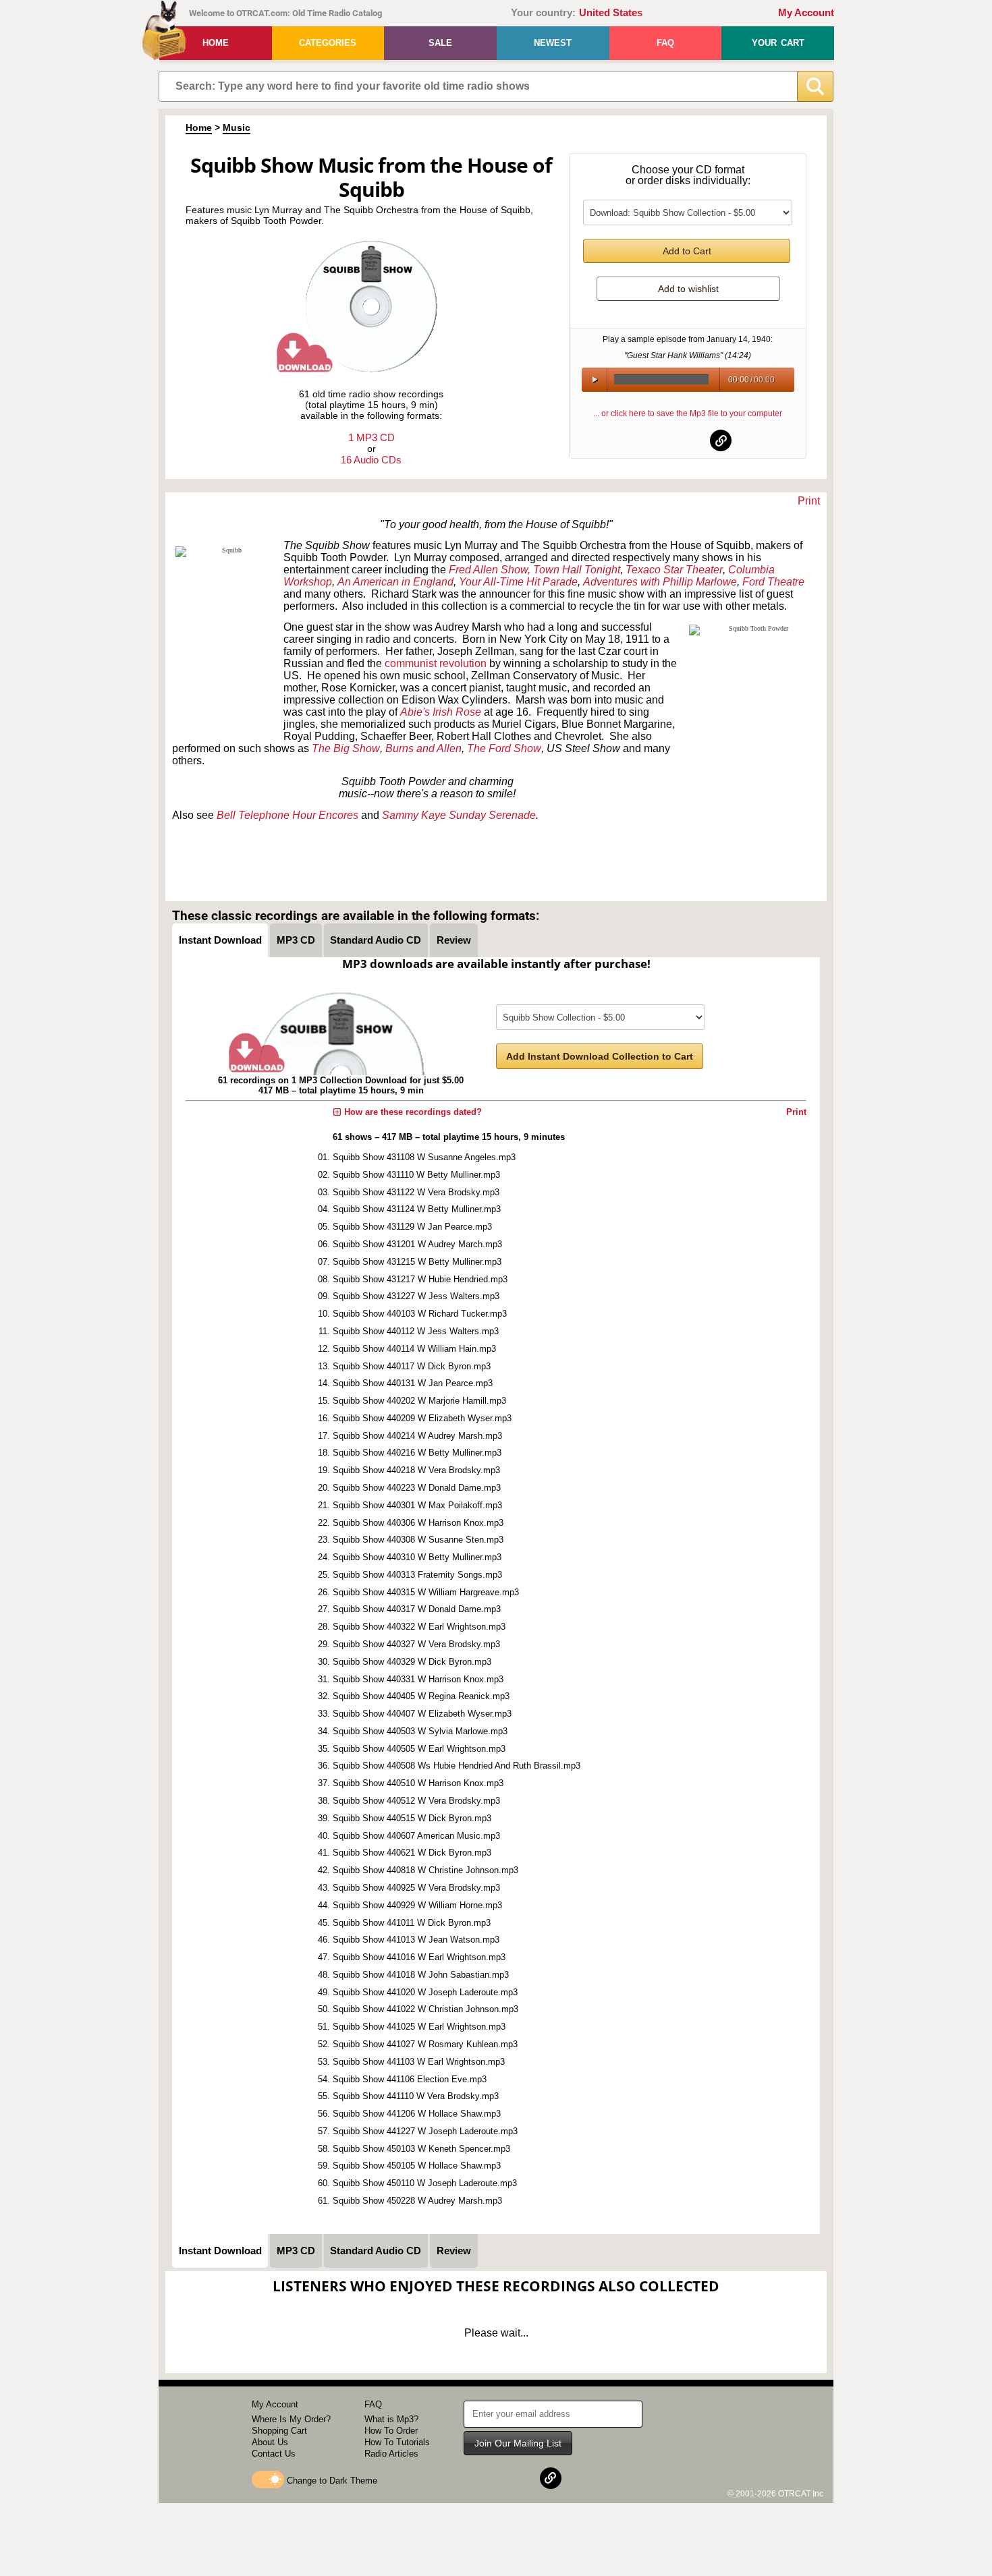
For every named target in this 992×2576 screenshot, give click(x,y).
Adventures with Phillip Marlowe (660, 582)
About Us (270, 2442)
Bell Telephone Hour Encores (287, 815)
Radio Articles (391, 2454)
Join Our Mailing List (518, 2443)
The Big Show (346, 748)
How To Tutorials (397, 2442)
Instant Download (220, 940)
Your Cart (778, 43)
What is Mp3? (391, 2419)
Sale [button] (440, 43)
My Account (806, 13)
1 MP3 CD (371, 437)
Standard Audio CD (376, 940)
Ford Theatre (773, 582)
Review (454, 940)
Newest (553, 43)
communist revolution (436, 663)
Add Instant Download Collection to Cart (600, 1056)
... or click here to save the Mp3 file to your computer (688, 413)
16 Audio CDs (371, 460)
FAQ (665, 43)
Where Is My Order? (291, 2419)
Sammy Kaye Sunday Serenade (459, 815)
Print (809, 501)
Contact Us (274, 2454)
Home (216, 43)
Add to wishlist (688, 289)
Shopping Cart (279, 2431)
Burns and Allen (423, 748)
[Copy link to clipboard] (721, 440)
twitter (688, 440)
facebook (655, 440)
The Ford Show (504, 748)
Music (237, 127)
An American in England (395, 582)
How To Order (391, 2431)
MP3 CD (296, 940)
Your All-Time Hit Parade (518, 582)
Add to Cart (687, 251)
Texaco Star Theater (674, 570)
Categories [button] (328, 43)
